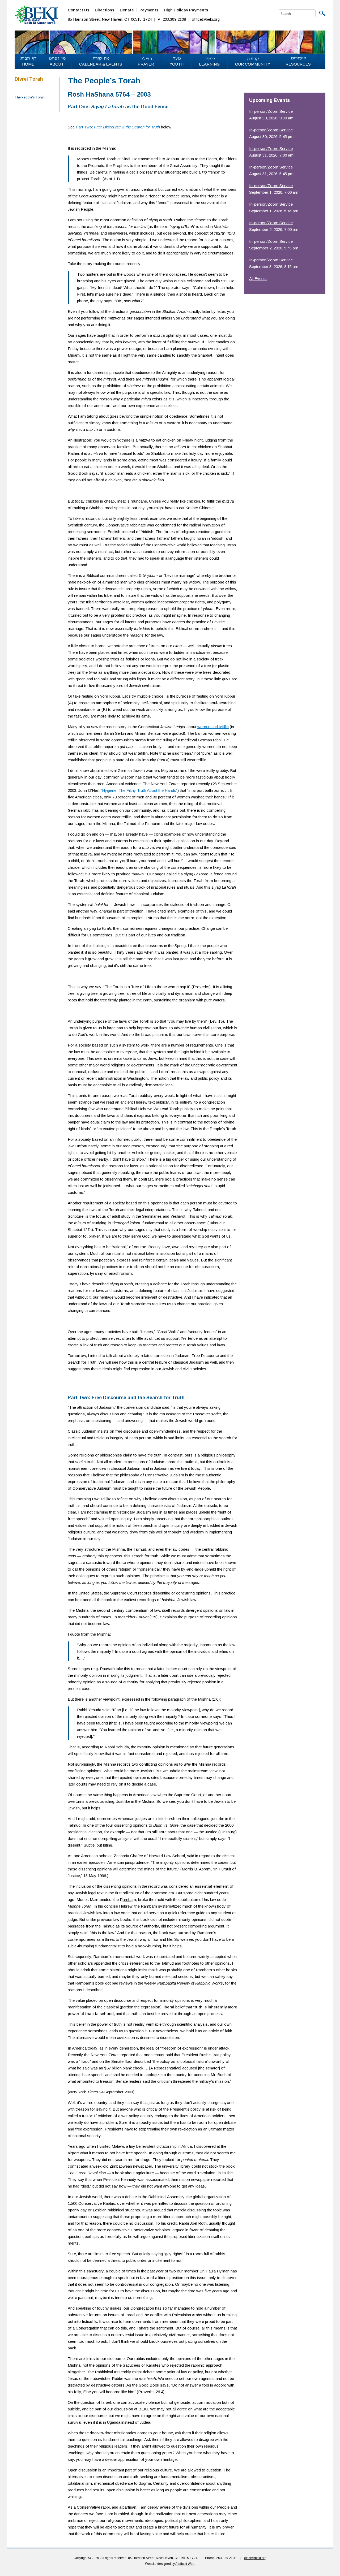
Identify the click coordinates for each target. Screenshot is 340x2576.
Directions (105, 10)
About (57, 64)
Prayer (146, 64)
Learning (209, 64)
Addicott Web (185, 2564)
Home (28, 64)
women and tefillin (213, 727)
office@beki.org (206, 19)
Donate (127, 10)
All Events (258, 278)
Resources (298, 64)
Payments (149, 10)
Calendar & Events (101, 64)
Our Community (253, 64)
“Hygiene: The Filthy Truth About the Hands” (139, 790)
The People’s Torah (30, 97)
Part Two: (118, 127)
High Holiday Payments (186, 10)
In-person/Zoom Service (271, 111)
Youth (177, 64)
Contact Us (78, 10)
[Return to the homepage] (36, 14)
